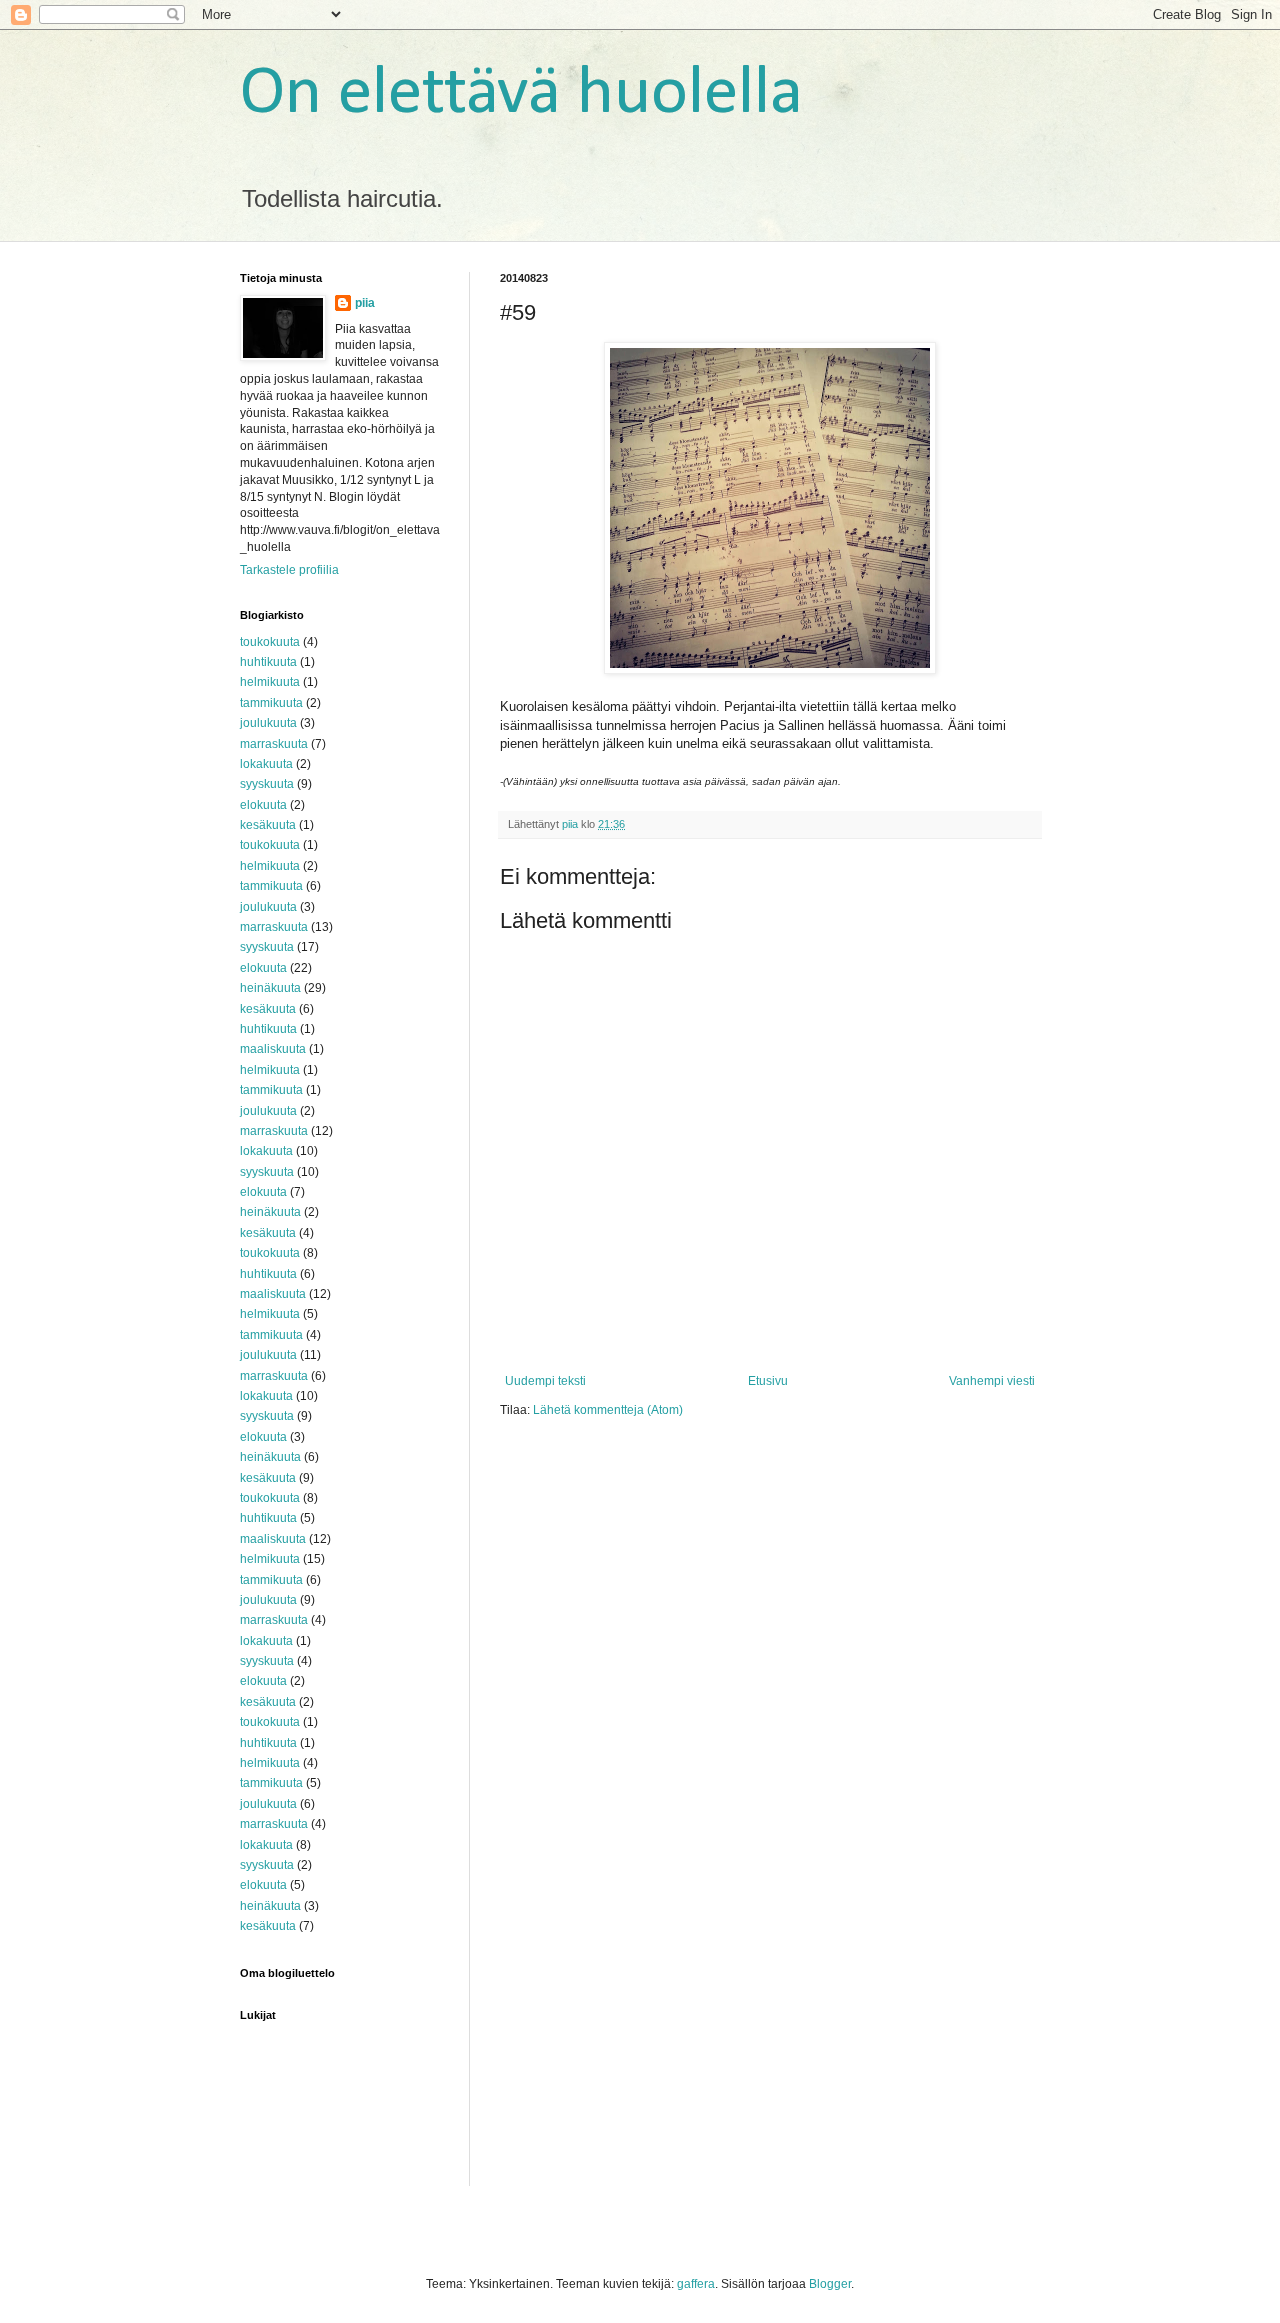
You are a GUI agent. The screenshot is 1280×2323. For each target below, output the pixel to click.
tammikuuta (271, 703)
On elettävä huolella (521, 94)
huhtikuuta (268, 662)
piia (365, 303)
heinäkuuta (270, 988)
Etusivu (768, 1381)
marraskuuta (274, 744)
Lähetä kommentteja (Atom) (608, 1410)
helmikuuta (270, 682)
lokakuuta (266, 764)
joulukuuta (268, 723)
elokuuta (263, 805)
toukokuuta (270, 642)
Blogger (830, 2284)
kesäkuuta (268, 825)
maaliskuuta (273, 1049)
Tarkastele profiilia (289, 570)
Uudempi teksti (545, 1381)
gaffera (696, 2284)
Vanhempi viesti (992, 1381)
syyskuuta (267, 784)
